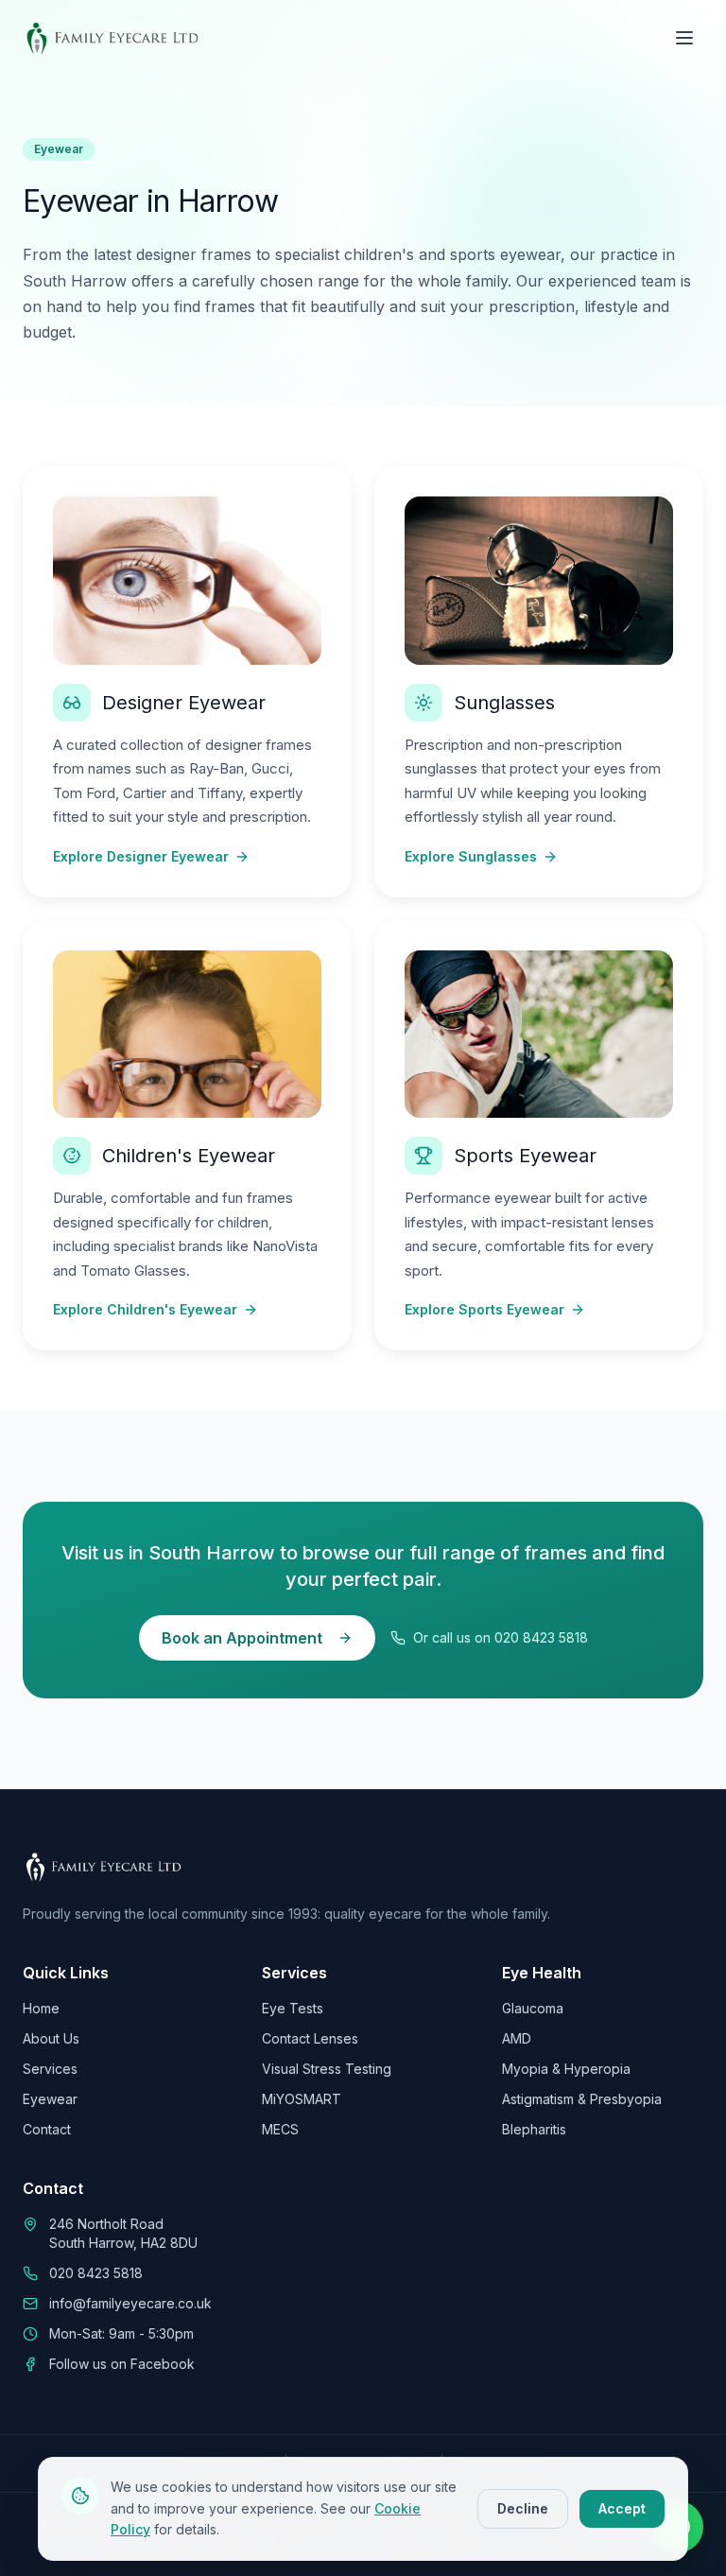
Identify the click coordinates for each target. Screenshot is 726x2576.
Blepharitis (534, 2129)
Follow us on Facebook (122, 2364)
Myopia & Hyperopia (566, 2069)
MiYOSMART (302, 2099)
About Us (51, 2038)
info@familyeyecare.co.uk (130, 2303)
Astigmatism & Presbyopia (582, 2099)
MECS (280, 2129)
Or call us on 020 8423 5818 (501, 1637)
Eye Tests (293, 2008)
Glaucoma (533, 2008)
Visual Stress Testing (327, 2069)
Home (41, 2008)
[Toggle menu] (684, 38)
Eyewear (50, 2099)
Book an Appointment (242, 1638)
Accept (622, 2508)
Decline (523, 2508)
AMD (517, 2038)
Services (50, 2069)
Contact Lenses (310, 2038)
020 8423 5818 (96, 2273)
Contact (47, 2129)
